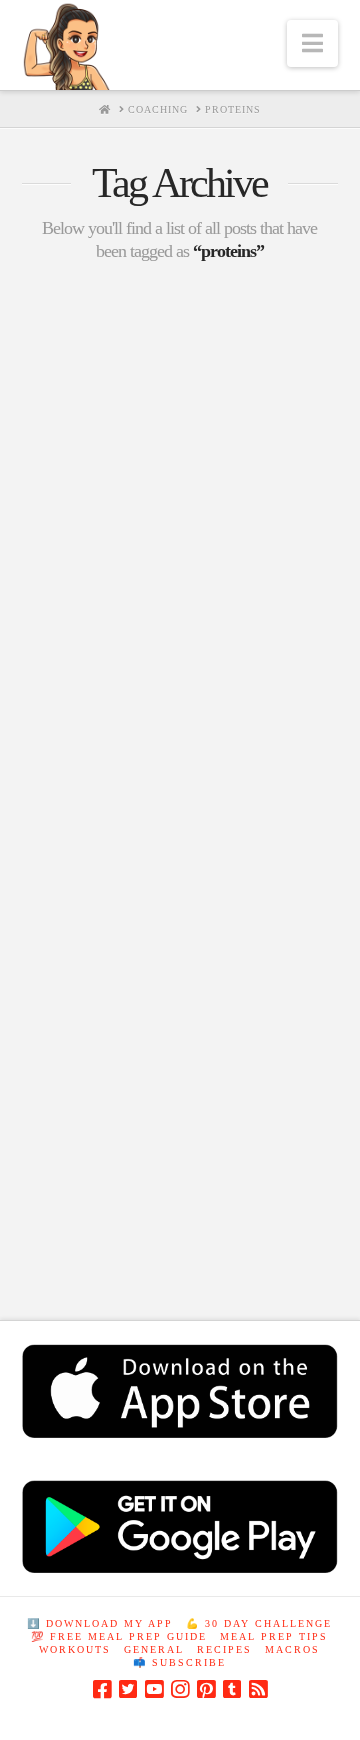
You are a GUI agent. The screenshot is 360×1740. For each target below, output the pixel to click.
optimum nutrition (192, 1165)
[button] (312, 43)
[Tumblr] (232, 1689)
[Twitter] (128, 1689)
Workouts (75, 1649)
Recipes (224, 1649)
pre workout (70, 1201)
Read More (91, 1102)
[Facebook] (102, 1689)
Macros (292, 1649)
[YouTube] (154, 1689)
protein (259, 1201)
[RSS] (258, 1689)
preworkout (171, 1201)
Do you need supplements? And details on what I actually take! (178, 796)
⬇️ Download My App (100, 1623)
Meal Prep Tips (274, 1636)
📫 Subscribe (179, 1662)
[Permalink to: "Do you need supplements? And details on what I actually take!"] (180, 515)
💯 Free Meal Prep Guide (119, 1636)
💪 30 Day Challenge (259, 1623)
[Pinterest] (206, 1689)
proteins (58, 1236)
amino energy (72, 1165)
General (154, 1649)
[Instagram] (180, 1689)
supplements (148, 1236)
